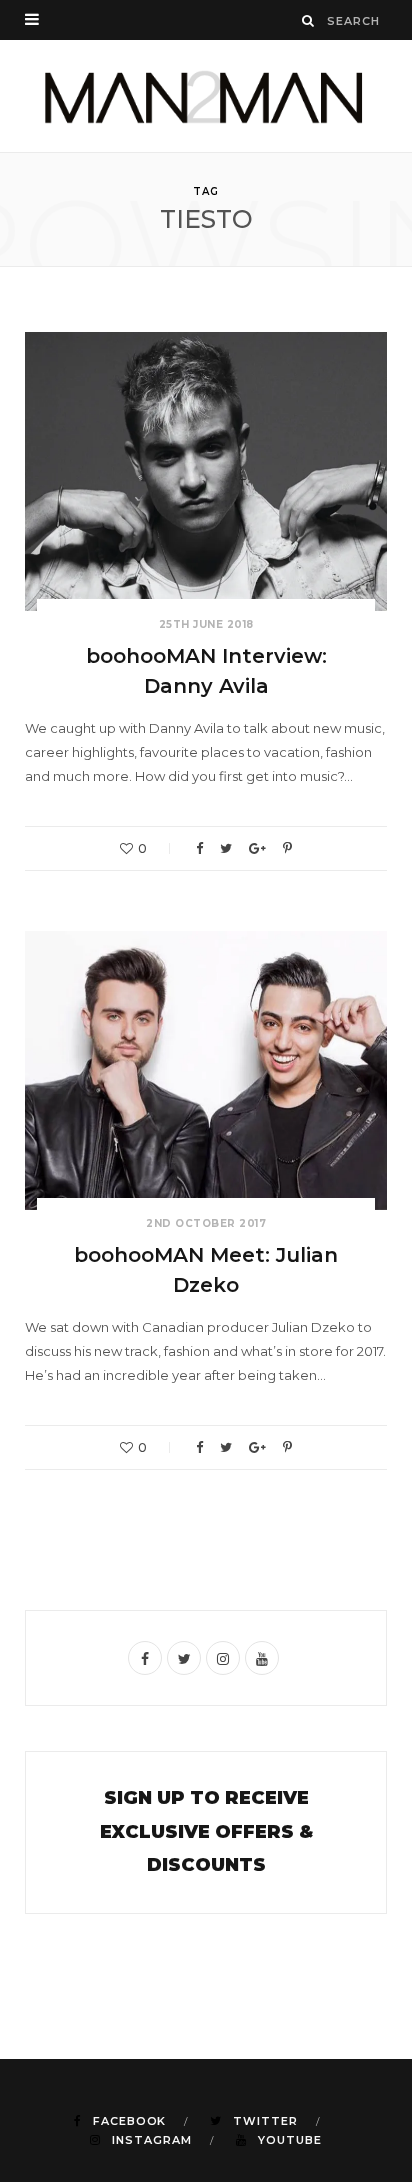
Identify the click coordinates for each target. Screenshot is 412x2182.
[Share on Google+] (257, 848)
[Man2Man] (206, 96)
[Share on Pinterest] (287, 848)
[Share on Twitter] (226, 848)
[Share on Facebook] (199, 848)
